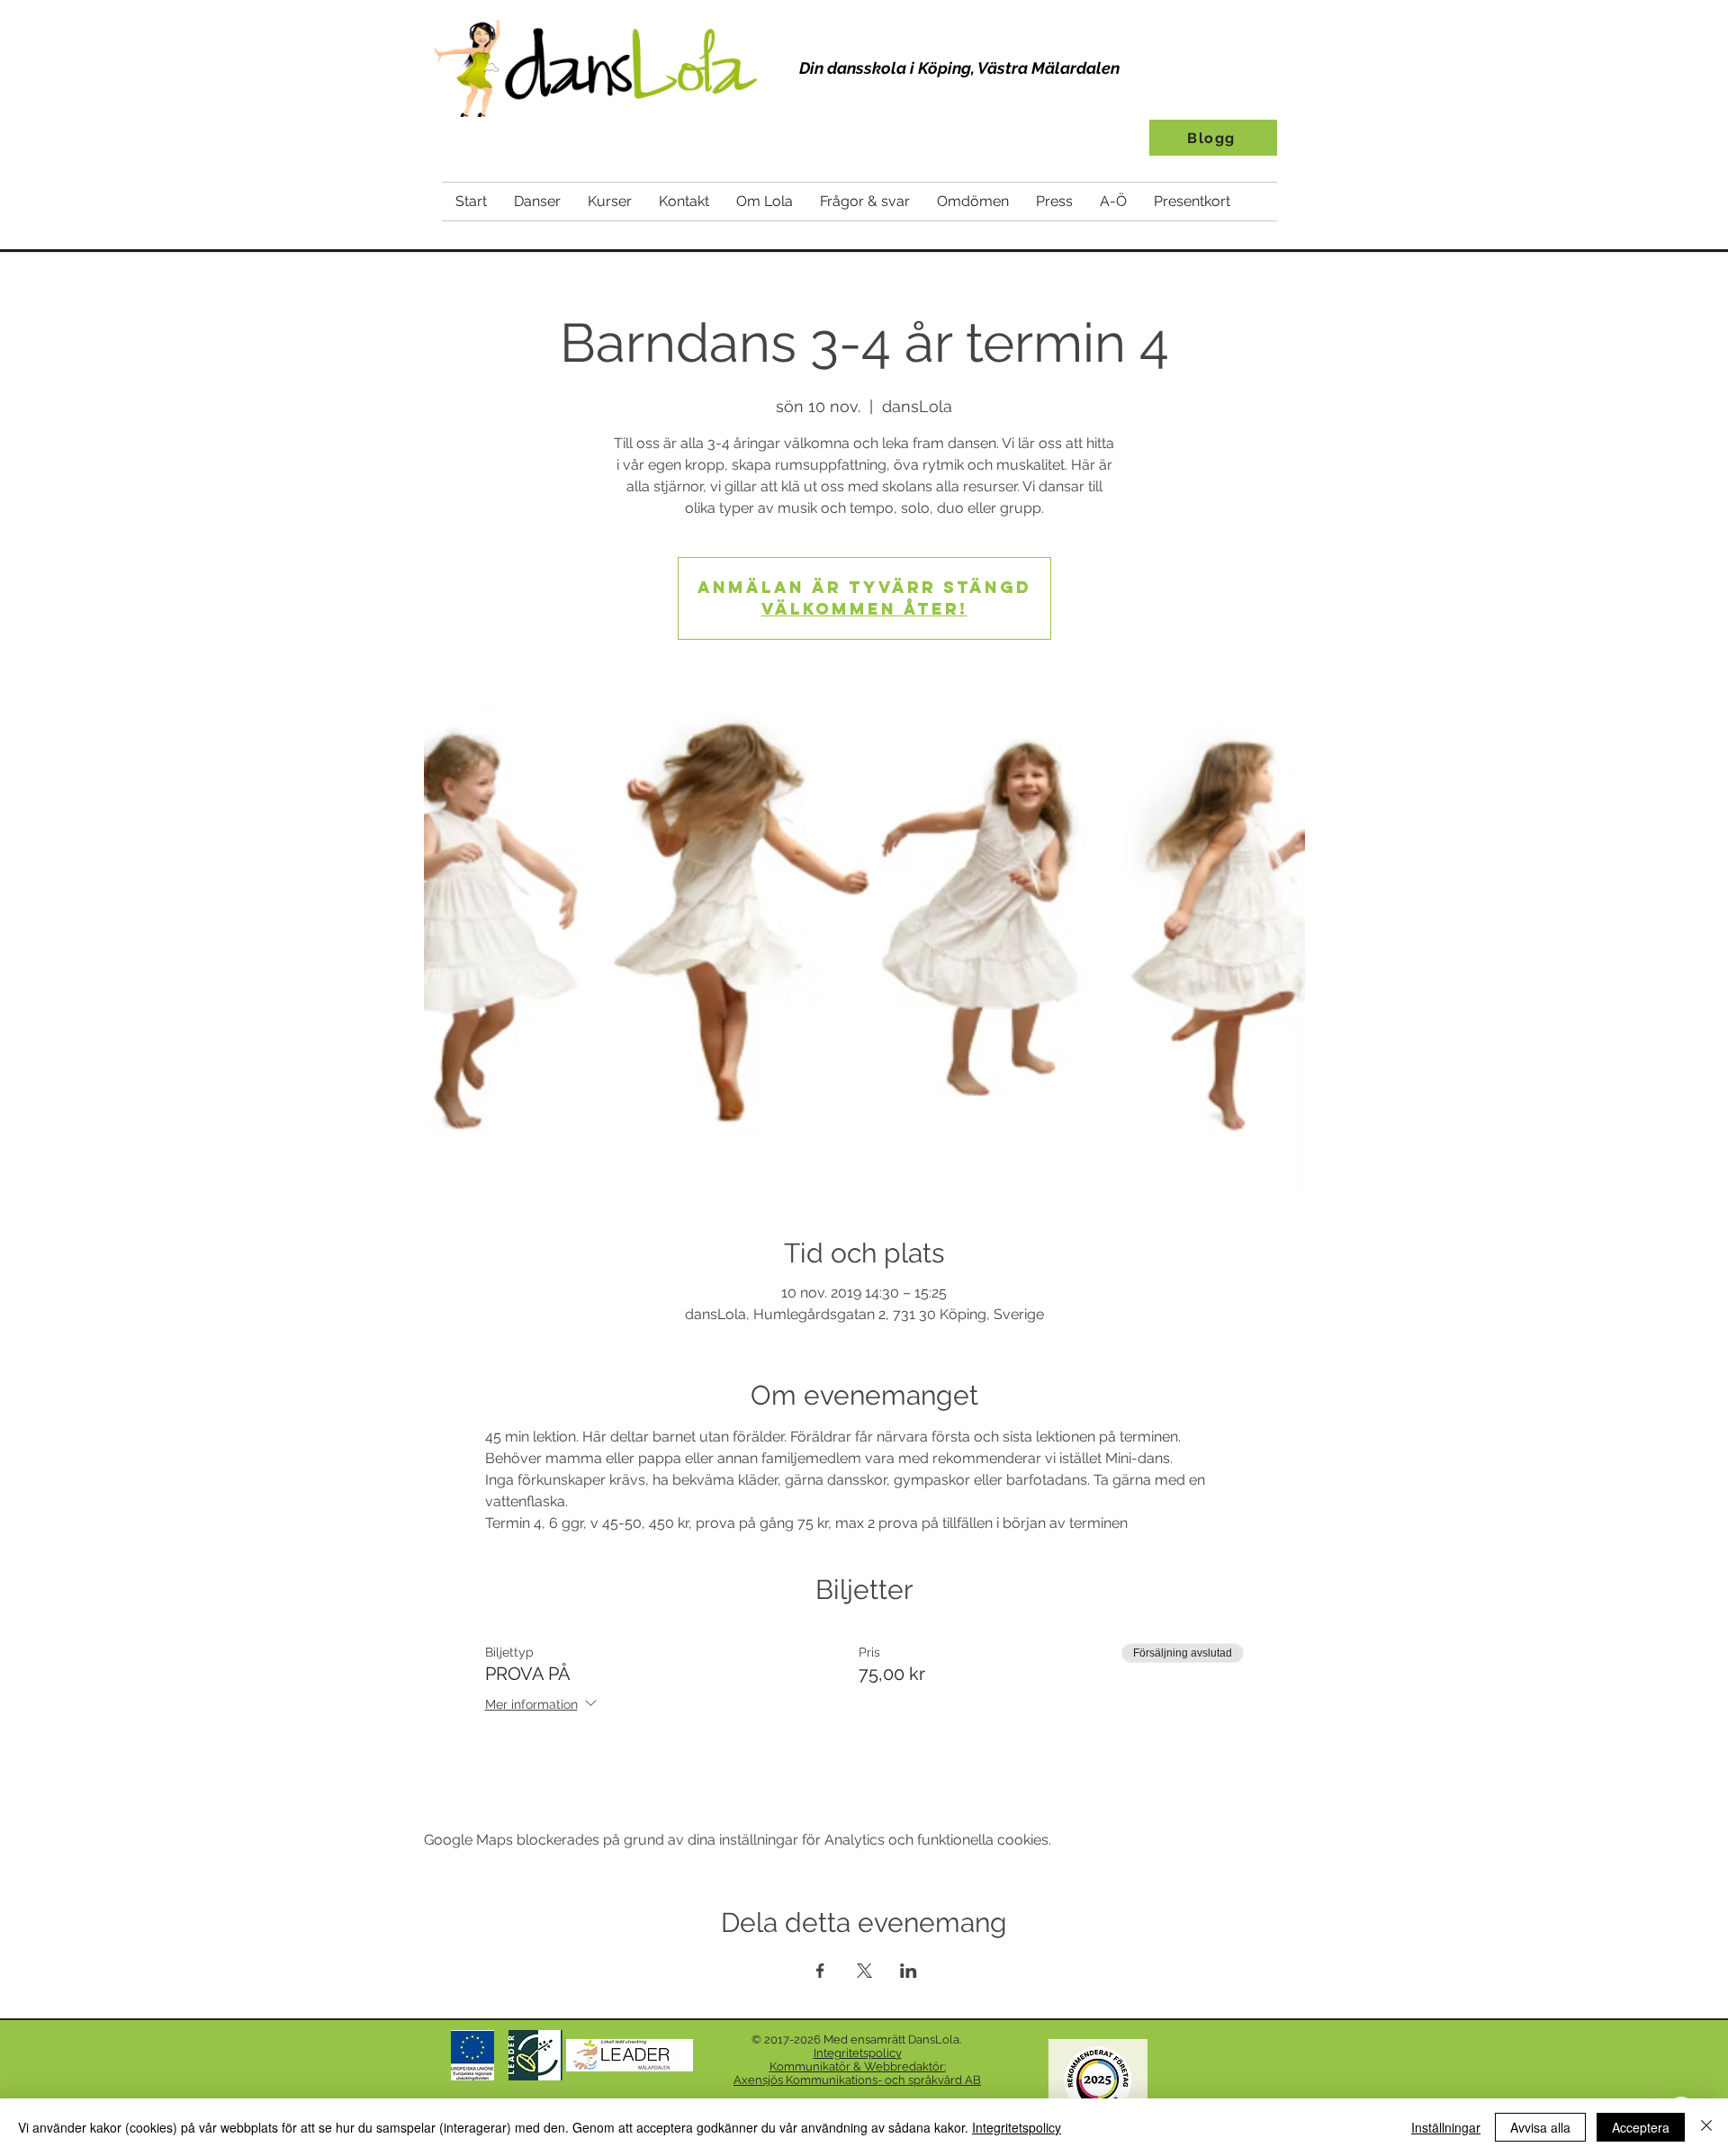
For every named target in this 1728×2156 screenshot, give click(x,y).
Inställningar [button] (1446, 2127)
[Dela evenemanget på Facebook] (820, 1971)
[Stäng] (1706, 2127)
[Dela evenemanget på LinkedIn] (909, 1971)
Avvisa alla (1540, 2127)
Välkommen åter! (864, 609)
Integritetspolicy (1017, 2127)
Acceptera (1641, 2127)
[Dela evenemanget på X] (864, 1971)
